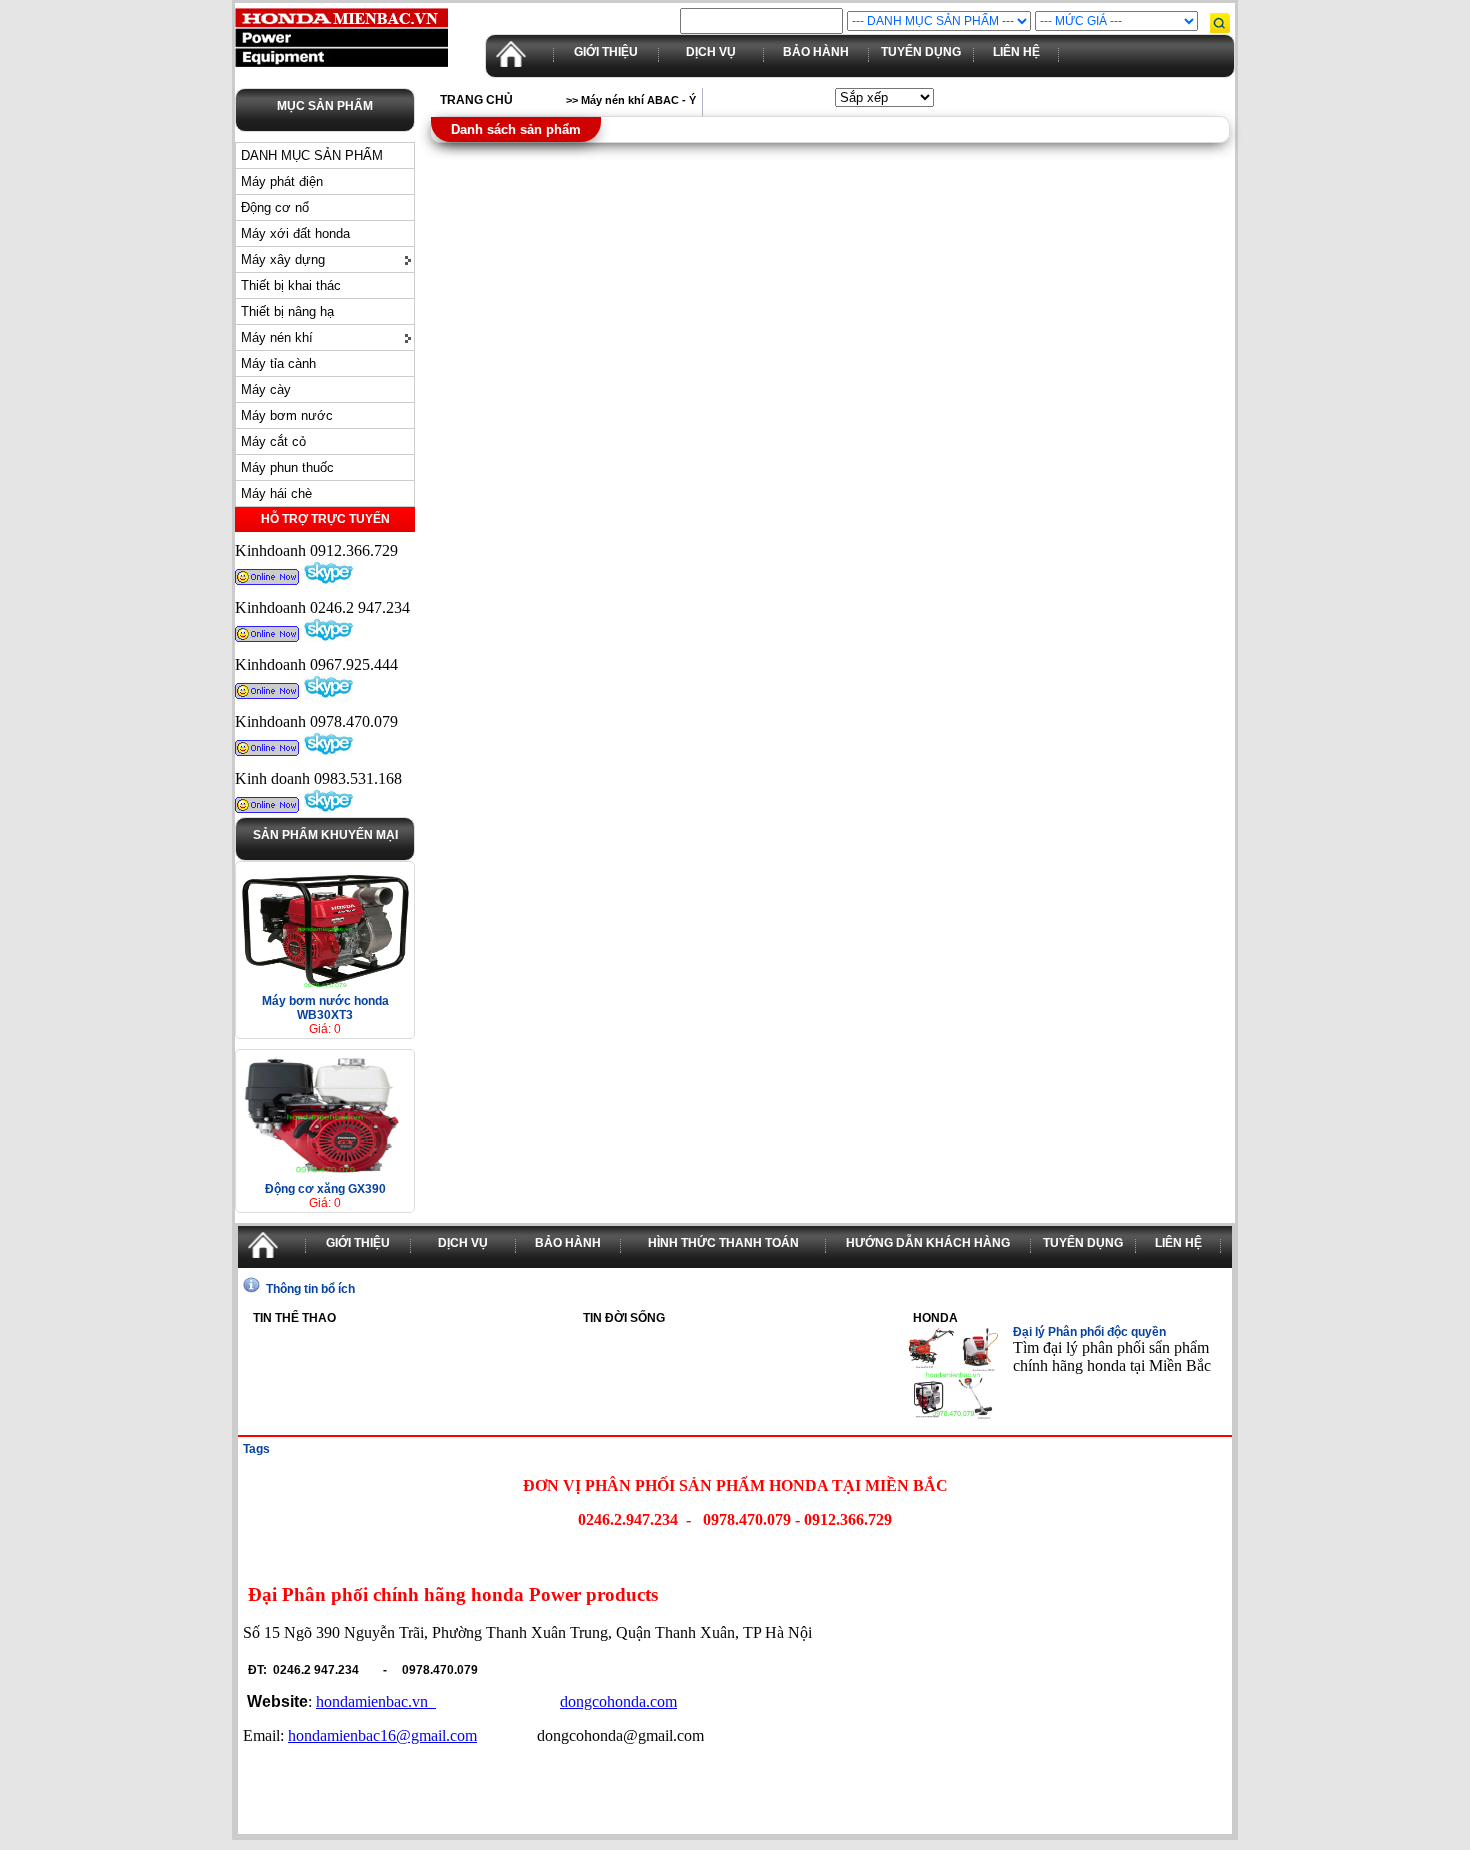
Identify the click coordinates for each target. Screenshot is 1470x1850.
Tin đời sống (624, 1318)
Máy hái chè (276, 493)
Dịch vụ (711, 52)
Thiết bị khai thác (291, 285)
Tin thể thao (294, 1318)
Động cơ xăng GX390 (325, 1189)
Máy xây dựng (283, 259)
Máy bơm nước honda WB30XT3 (325, 1008)
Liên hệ (1016, 52)
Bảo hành (816, 52)
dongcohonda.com (618, 1701)
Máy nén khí (277, 337)
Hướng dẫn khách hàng (928, 1243)
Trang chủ (476, 100)
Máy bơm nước (287, 415)
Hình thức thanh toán (723, 1243)
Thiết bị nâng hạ (287, 311)
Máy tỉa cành (278, 363)
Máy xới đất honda (295, 233)
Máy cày (266, 389)
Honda (935, 1318)
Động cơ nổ (275, 207)
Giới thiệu (606, 52)
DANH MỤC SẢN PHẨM (312, 155)
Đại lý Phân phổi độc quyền (1089, 1332)
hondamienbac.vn (376, 1701)
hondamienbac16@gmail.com (382, 1735)
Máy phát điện (282, 181)
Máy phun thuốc (287, 467)
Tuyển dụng (921, 52)
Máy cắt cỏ (273, 441)
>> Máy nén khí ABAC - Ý (631, 100)
